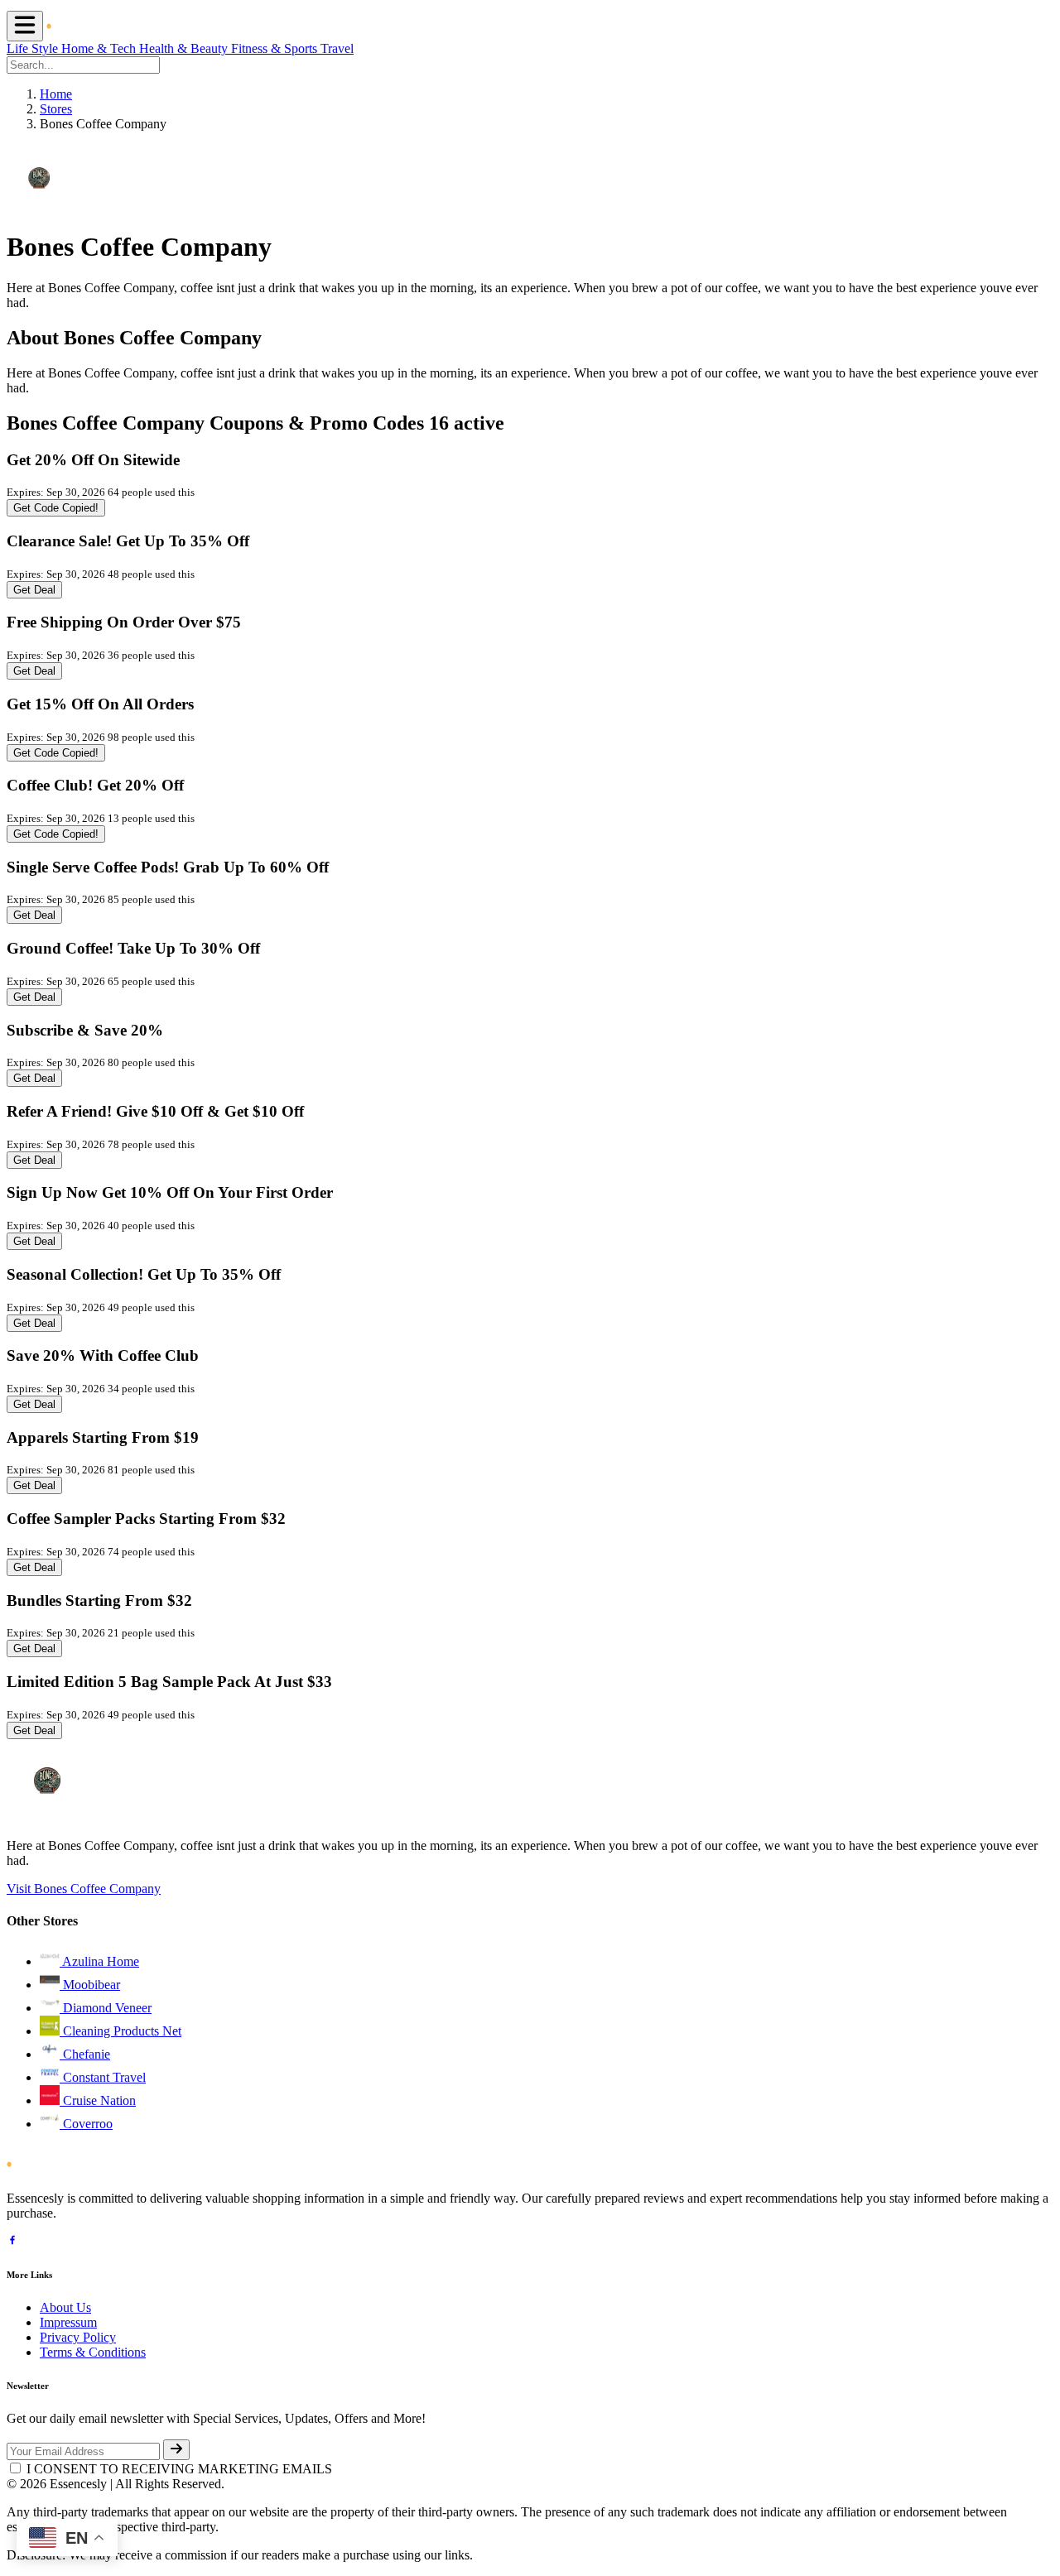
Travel (337, 48)
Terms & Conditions (93, 2352)
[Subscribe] (176, 2450)
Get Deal (34, 590)
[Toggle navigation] (25, 26)
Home (56, 94)
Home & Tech (100, 48)
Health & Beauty (185, 48)
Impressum (68, 2322)
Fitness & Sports (276, 48)
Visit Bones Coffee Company (84, 1889)
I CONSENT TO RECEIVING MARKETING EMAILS (179, 2469)
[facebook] (12, 2242)
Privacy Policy (78, 2337)
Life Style (34, 48)
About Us (65, 2307)
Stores (56, 109)
